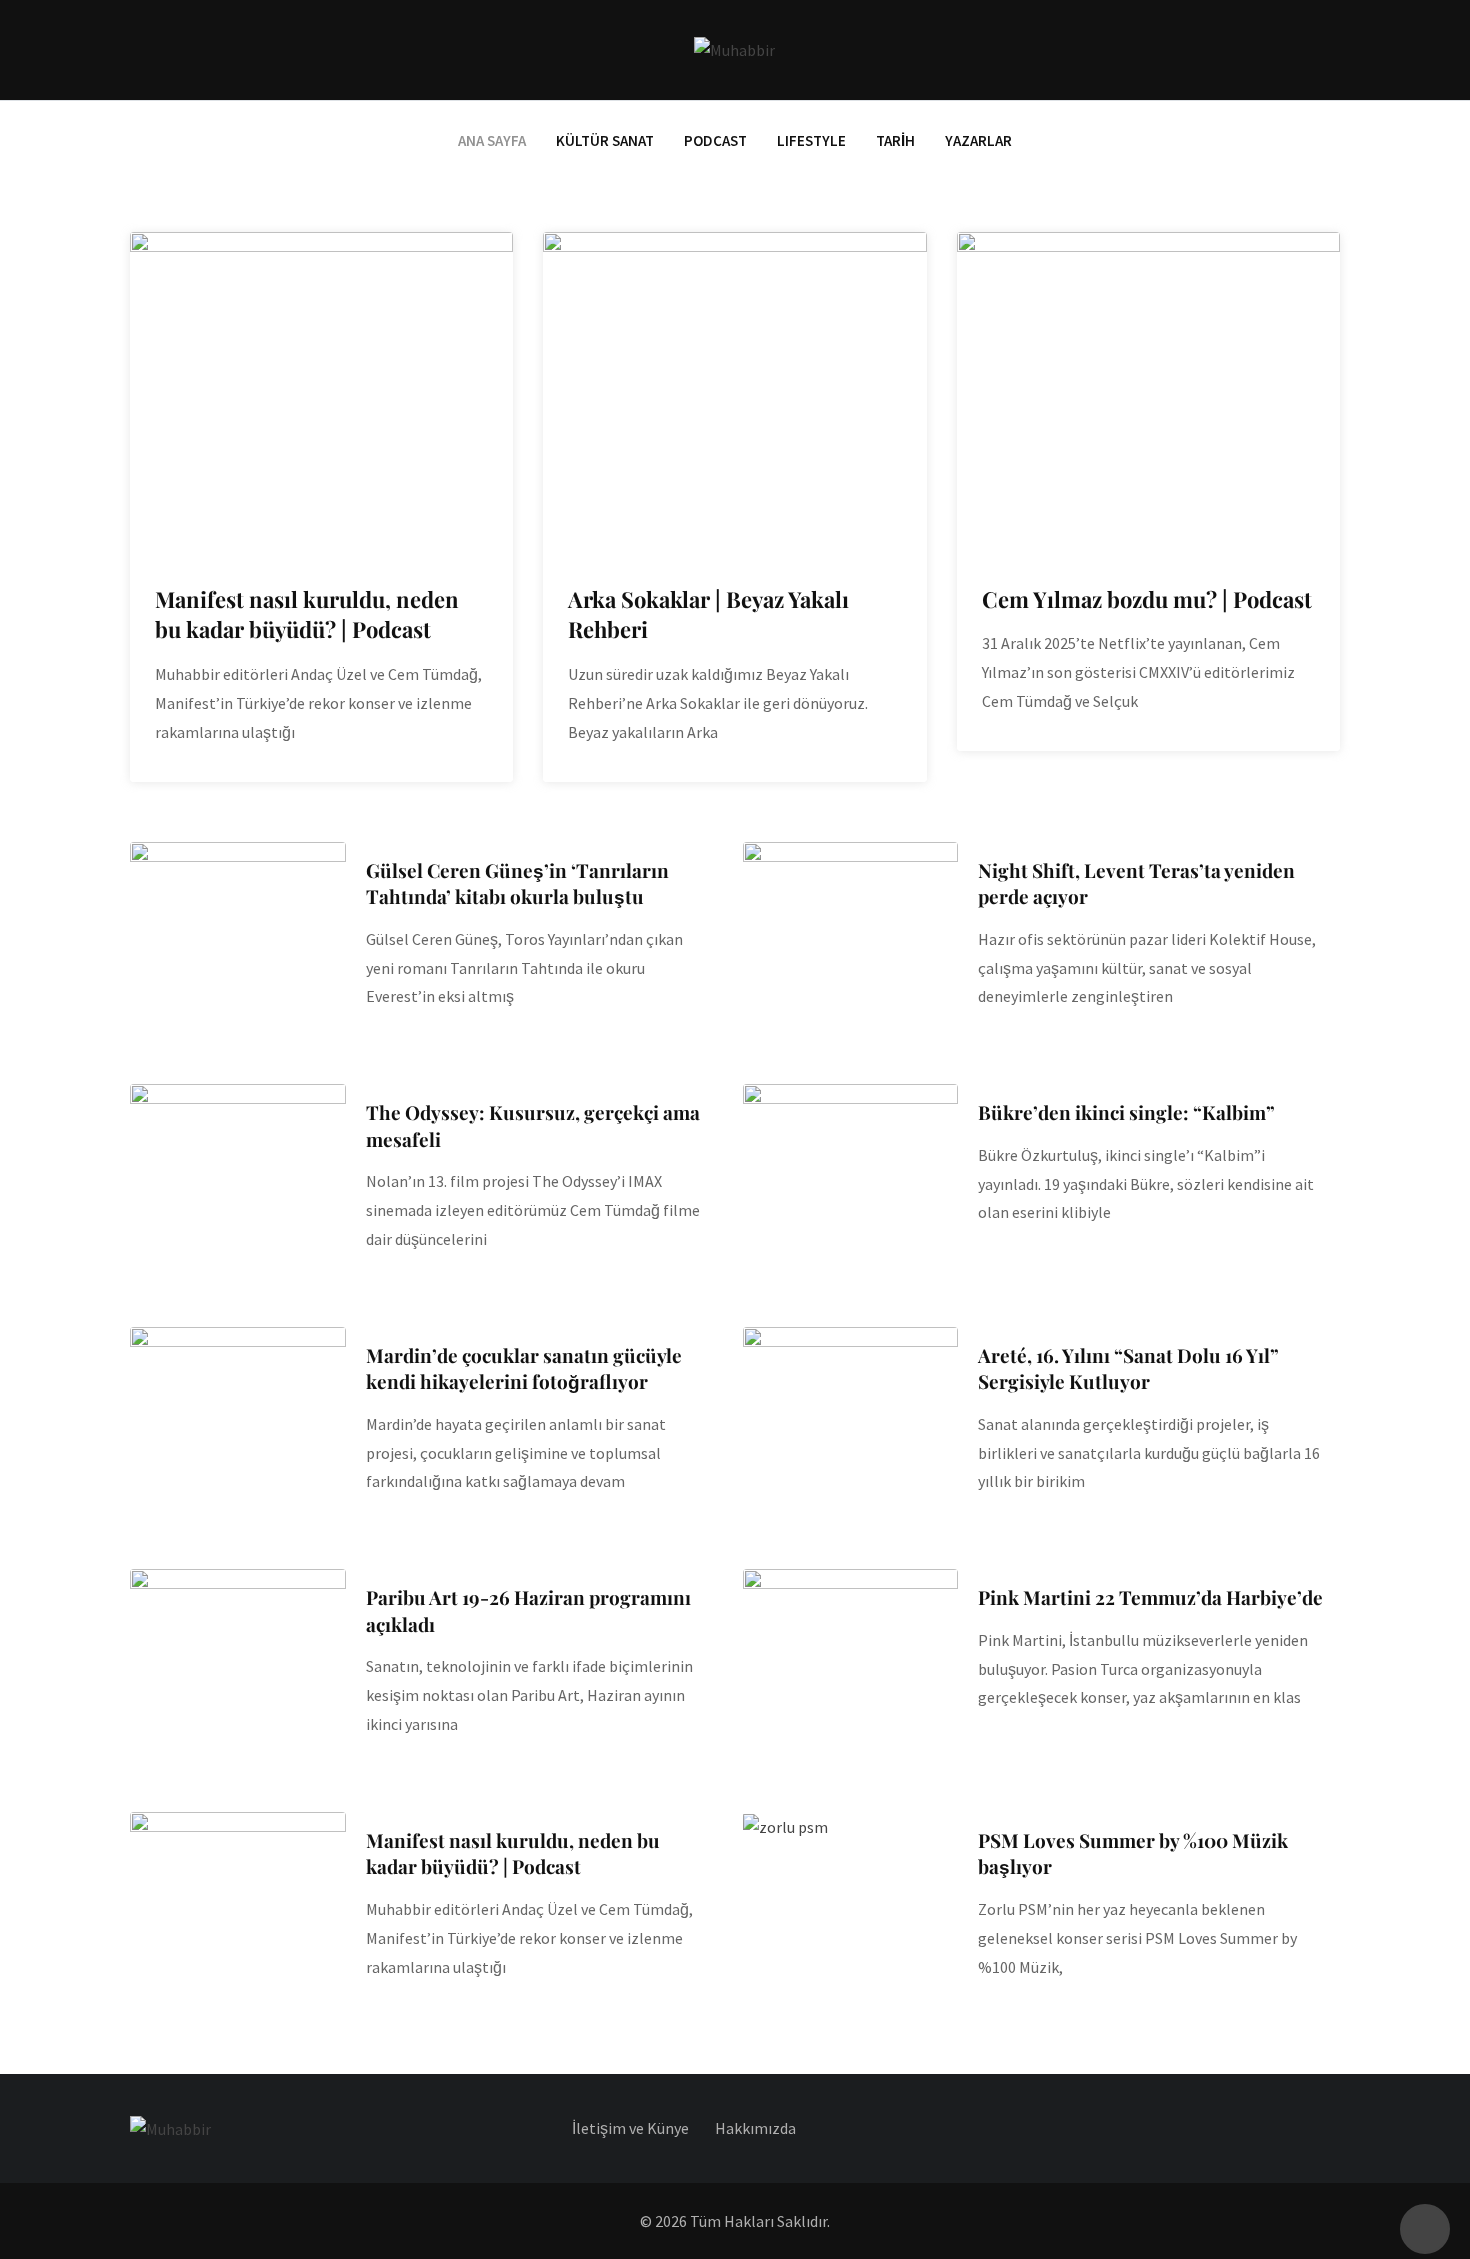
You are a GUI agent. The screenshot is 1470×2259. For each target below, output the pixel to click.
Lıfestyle (811, 140)
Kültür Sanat (605, 140)
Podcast (715, 140)
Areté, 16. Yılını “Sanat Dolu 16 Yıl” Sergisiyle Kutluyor (1128, 1368)
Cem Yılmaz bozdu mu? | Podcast (1147, 599)
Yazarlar (978, 140)
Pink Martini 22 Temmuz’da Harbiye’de (1150, 1597)
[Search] (1331, 49)
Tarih (895, 140)
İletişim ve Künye (630, 2128)
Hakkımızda (755, 2128)
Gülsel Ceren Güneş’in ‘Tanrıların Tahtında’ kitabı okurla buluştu (517, 883)
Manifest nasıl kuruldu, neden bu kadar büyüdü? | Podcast (307, 614)
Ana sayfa (492, 140)
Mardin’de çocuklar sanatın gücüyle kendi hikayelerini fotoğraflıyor (524, 1368)
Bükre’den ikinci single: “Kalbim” (1126, 1112)
